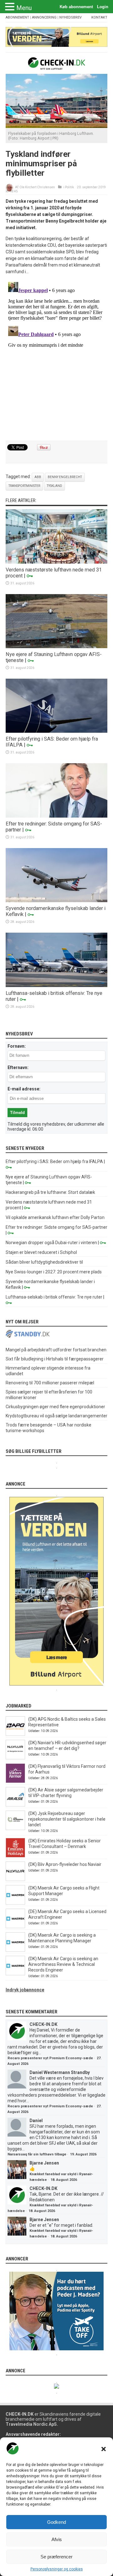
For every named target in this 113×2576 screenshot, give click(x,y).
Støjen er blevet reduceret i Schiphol (41, 1252)
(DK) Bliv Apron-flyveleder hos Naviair (65, 1864)
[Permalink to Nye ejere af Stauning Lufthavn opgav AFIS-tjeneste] (56, 647)
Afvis (57, 2539)
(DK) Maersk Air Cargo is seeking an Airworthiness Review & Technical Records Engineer (63, 1964)
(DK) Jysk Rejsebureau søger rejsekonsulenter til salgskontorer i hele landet (67, 1819)
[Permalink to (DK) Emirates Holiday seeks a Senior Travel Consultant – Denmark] (15, 1856)
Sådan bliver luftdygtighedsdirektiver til (44, 1262)
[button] (104, 2449)
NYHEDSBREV (70, 17)
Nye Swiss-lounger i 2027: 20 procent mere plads (54, 1272)
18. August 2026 (64, 2180)
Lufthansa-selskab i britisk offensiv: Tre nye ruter (54, 1297)
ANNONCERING (44, 17)
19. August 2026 (83, 2154)
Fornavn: (17, 1046)
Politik (69, 187)
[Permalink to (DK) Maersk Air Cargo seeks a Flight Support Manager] (15, 1903)
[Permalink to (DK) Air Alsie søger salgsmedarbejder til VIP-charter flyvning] (15, 1805)
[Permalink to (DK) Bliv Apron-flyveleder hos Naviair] (15, 1879)
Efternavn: (18, 1067)
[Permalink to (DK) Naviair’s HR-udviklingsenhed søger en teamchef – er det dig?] (15, 1758)
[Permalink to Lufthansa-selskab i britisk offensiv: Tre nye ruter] (56, 985)
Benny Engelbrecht (65, 477)
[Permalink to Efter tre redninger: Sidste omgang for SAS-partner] (56, 816)
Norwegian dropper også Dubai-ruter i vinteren (51, 1243)
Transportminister (24, 486)
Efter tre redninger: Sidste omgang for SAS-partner (56, 1227)
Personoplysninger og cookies (57, 2569)
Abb (38, 477)
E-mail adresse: (24, 1089)
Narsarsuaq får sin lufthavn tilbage (37, 2154)
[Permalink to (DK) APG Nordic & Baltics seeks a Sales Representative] (15, 1734)
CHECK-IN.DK (43, 2024)
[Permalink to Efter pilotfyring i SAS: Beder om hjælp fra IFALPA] (56, 731)
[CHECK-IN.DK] (57, 65)
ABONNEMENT (17, 17)
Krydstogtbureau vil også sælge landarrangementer (56, 1416)
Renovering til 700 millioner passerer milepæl (50, 1383)
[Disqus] (56, 358)
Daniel (36, 2121)
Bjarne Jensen (44, 2163)
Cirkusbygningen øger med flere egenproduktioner (55, 1407)
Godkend (56, 2522)
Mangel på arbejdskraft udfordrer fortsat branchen (56, 1350)
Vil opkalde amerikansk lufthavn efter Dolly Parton (55, 1217)
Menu (24, 8)
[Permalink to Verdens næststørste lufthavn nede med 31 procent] (56, 562)
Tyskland (54, 486)
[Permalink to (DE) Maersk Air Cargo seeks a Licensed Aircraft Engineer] (15, 1927)
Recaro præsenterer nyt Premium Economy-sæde (50, 2058)
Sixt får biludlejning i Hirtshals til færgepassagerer (55, 1359)
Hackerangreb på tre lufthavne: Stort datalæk (50, 1192)
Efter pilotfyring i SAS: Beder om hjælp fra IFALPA (54, 1161)
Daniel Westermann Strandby (60, 2072)
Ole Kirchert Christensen (37, 187)
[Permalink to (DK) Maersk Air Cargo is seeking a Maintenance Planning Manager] (15, 1950)
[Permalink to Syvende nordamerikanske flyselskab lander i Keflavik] (56, 901)
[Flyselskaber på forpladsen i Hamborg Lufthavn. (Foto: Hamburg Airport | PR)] (56, 126)
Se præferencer (56, 2557)
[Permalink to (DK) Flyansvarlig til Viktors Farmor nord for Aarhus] (15, 1781)
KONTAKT (99, 17)
